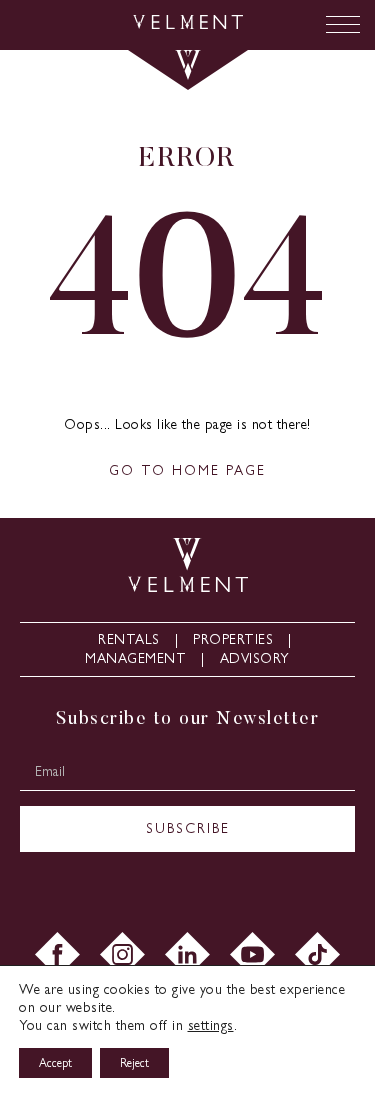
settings (211, 1025)
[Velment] (188, 24)
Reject (134, 1063)
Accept (55, 1063)
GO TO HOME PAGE (187, 470)
